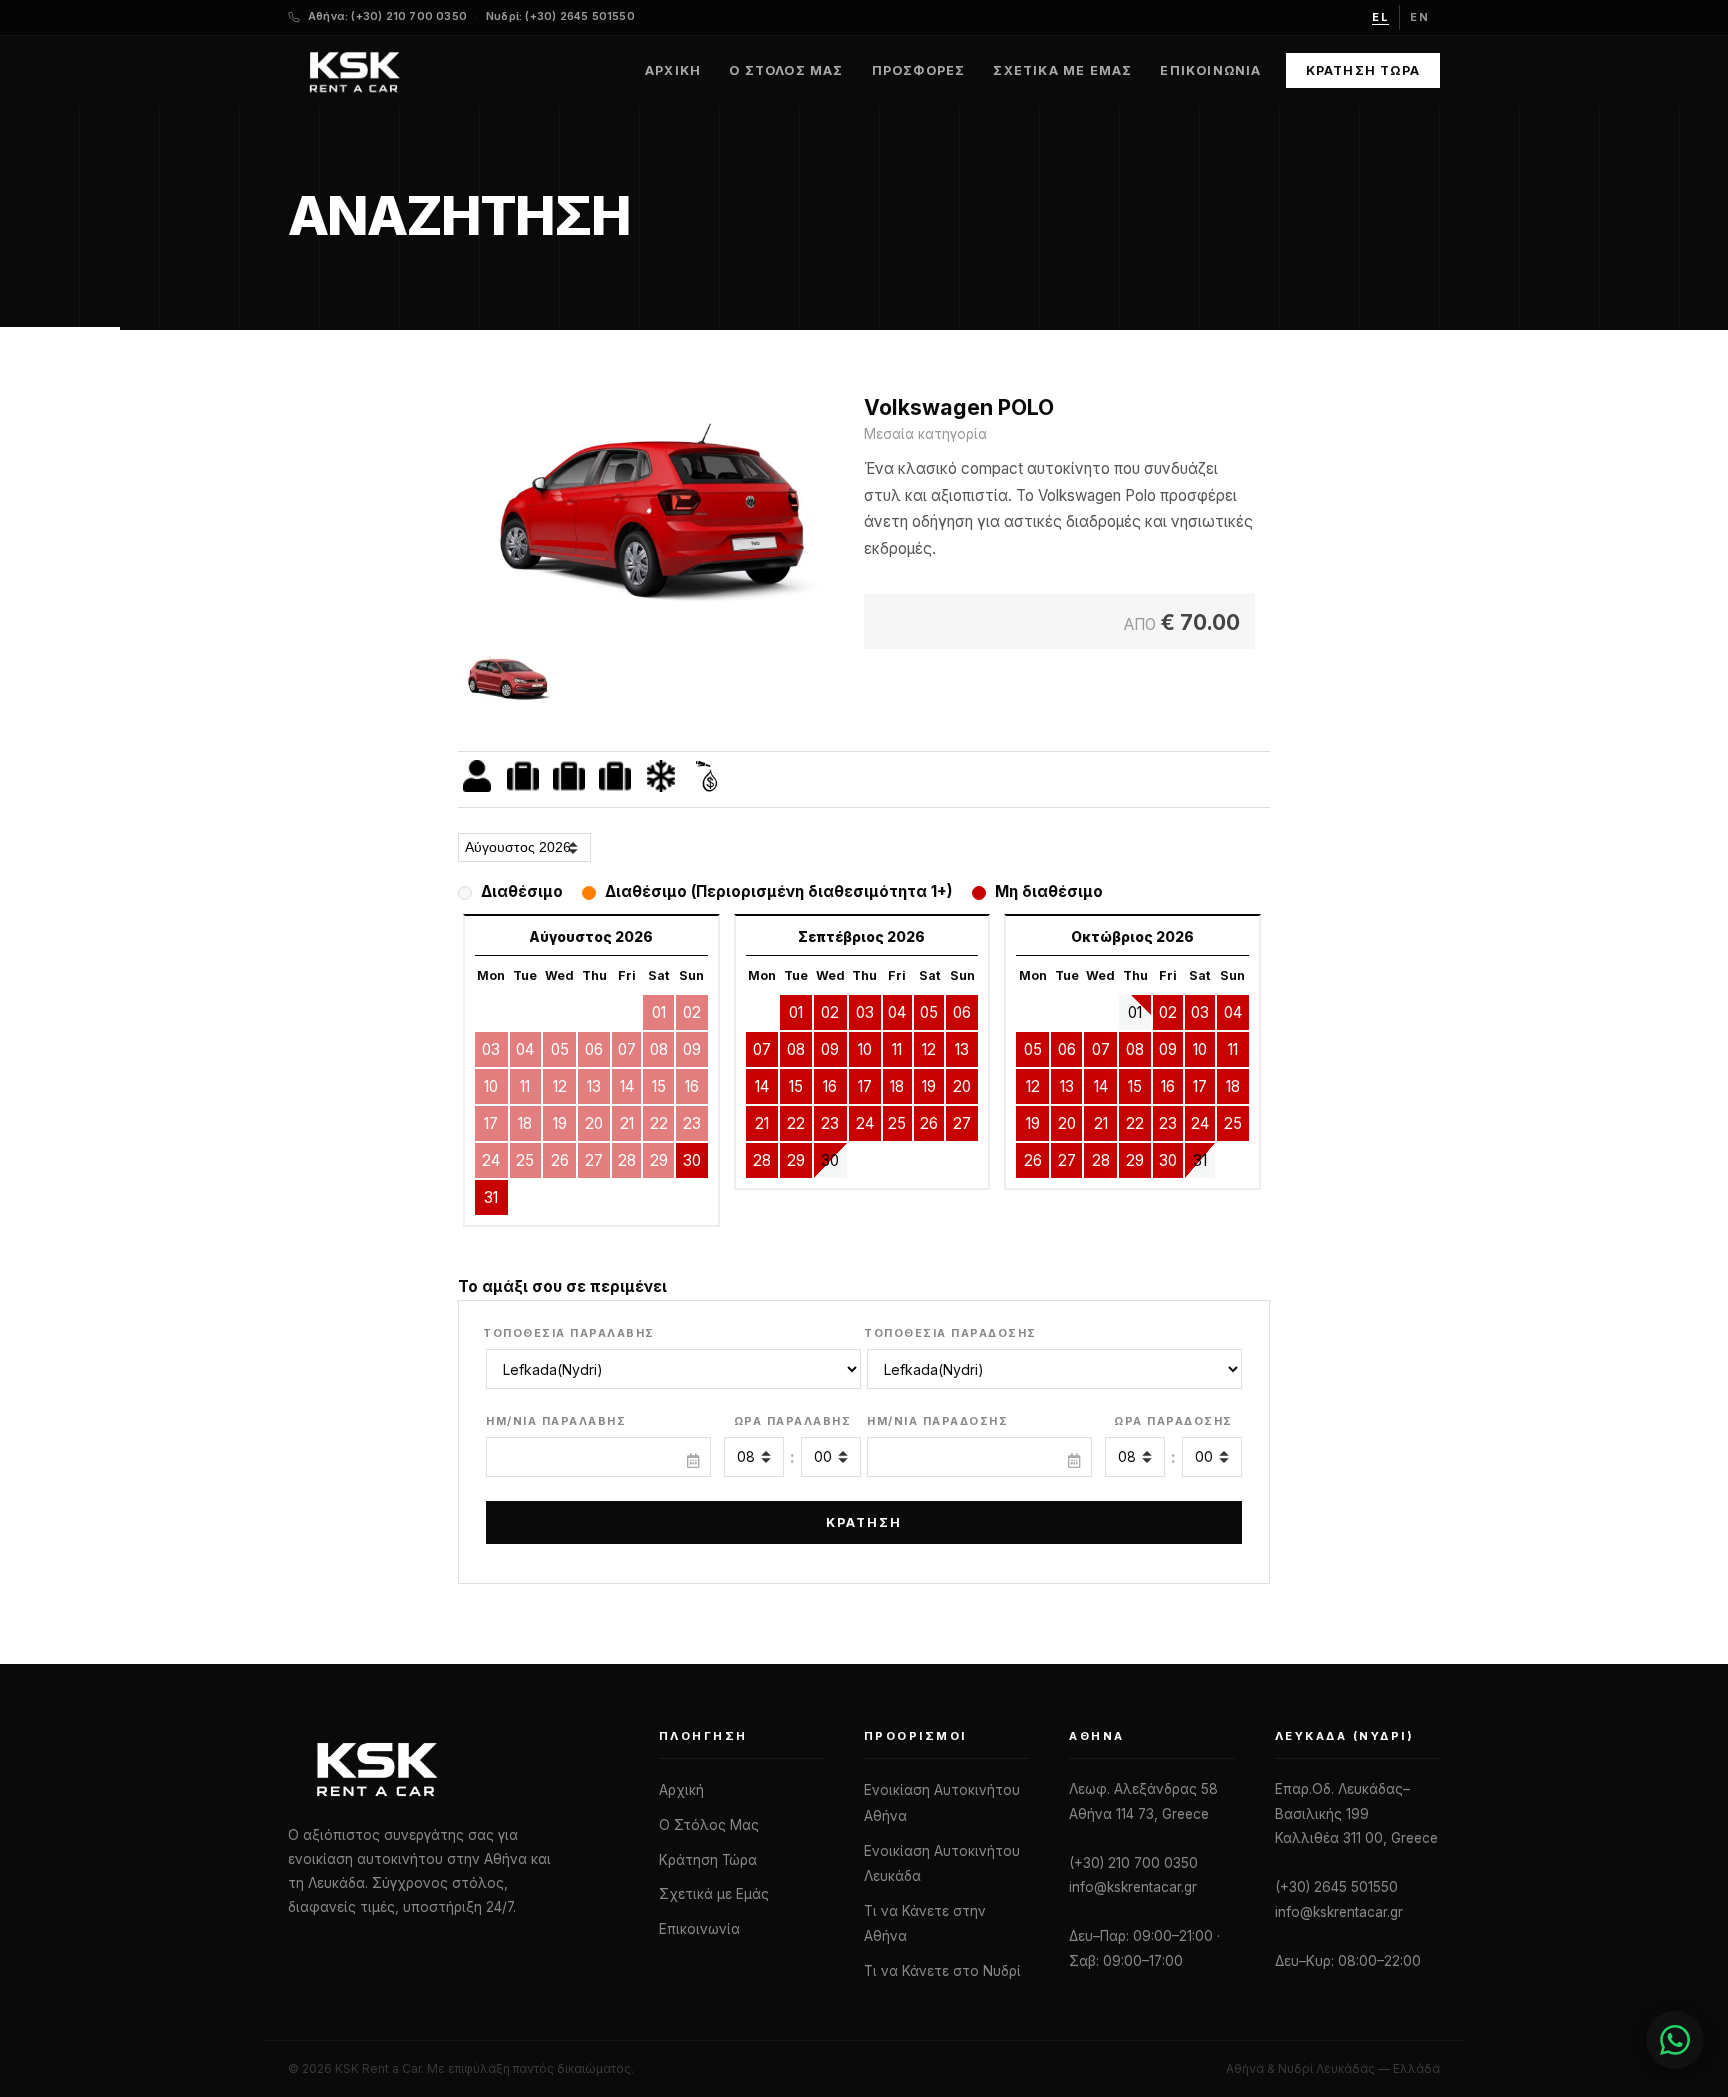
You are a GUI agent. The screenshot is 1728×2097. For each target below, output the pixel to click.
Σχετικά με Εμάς (1062, 70)
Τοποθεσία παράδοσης (950, 1333)
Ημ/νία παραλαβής (556, 1421)
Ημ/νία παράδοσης (937, 1421)
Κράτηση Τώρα (1363, 70)
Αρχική (673, 70)
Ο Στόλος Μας (786, 70)
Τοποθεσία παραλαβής (569, 1333)
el (1380, 17)
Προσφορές (919, 70)
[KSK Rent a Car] (453, 1768)
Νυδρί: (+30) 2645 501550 (560, 16)
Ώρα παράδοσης (1173, 1421)
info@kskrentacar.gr (1133, 1887)
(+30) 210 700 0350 (1133, 1863)
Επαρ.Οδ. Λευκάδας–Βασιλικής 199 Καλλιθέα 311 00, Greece (1356, 1813)
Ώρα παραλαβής (793, 1421)
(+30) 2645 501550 (1336, 1887)
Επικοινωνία (1210, 70)
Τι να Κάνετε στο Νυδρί (942, 1971)
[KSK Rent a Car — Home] (353, 71)
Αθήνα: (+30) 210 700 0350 (387, 16)
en (1420, 17)
